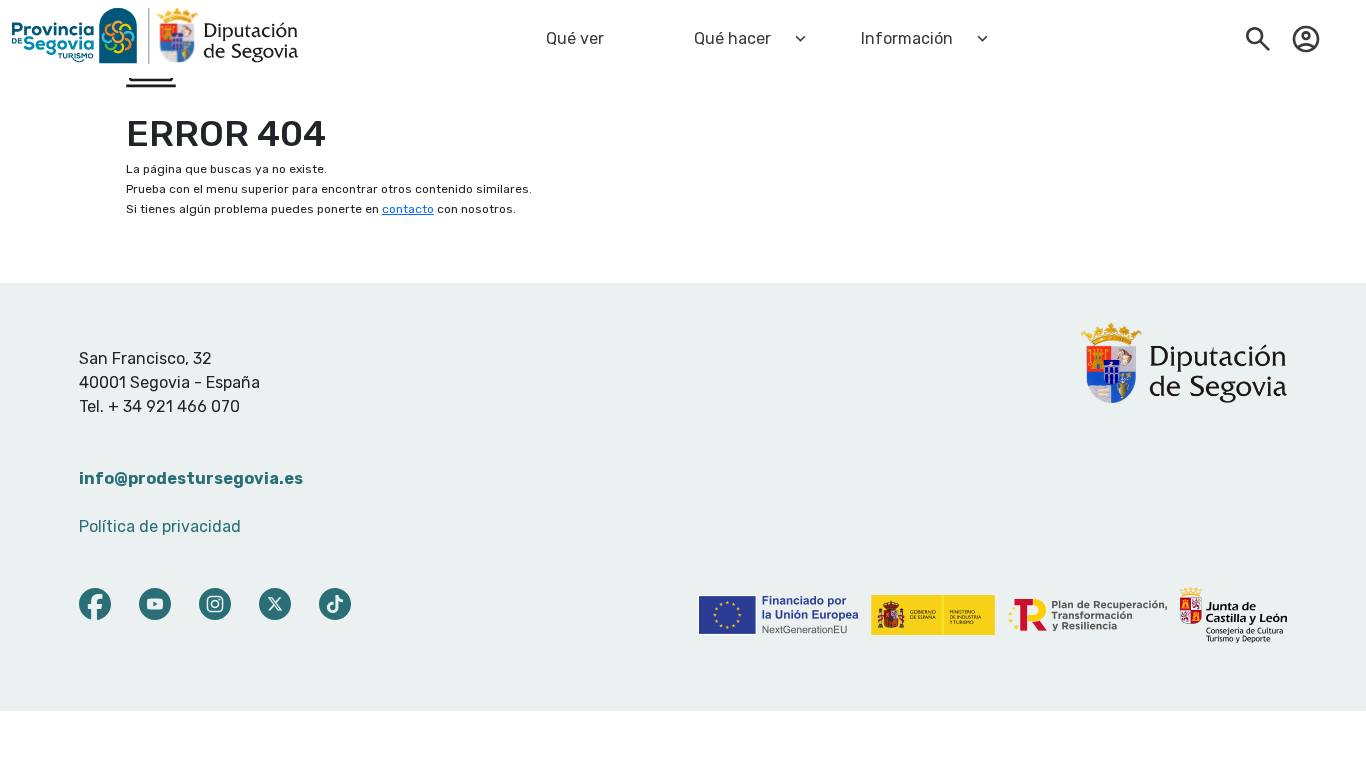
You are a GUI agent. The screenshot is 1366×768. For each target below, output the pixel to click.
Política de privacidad (160, 526)
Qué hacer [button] (732, 38)
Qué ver (575, 38)
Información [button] (907, 38)
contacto (408, 209)
